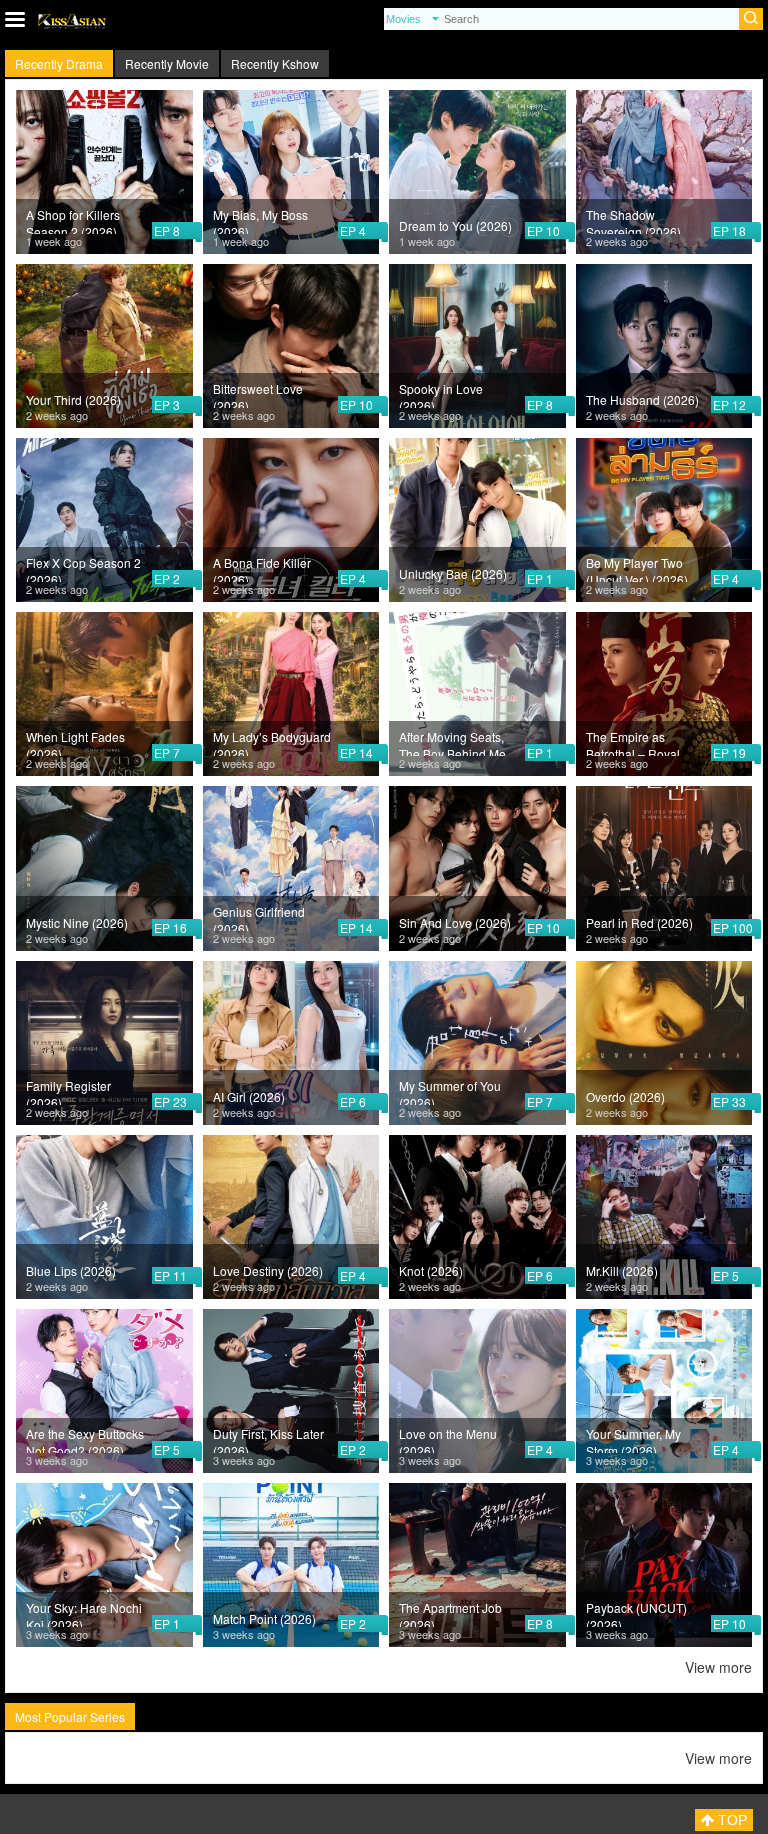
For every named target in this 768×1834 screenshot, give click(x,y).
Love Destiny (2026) (268, 1270)
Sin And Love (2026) (455, 922)
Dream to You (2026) (455, 225)
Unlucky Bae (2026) (453, 573)
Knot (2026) (431, 1270)
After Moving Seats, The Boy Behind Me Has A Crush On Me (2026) (453, 742)
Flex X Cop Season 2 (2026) (83, 568)
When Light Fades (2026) (75, 742)
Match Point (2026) (264, 1618)
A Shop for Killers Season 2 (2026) (73, 220)
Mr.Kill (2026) (622, 1270)
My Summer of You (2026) (450, 1091)
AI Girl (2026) (249, 1096)
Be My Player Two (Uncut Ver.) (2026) (637, 568)
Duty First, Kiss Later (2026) (268, 1439)
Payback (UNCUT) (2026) (636, 1613)
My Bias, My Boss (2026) (260, 220)
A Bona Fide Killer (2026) (262, 568)
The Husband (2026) (642, 399)
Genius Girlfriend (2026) (259, 917)
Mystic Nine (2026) (77, 922)
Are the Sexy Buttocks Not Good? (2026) (85, 1439)
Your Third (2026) (73, 399)
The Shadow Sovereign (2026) (633, 220)
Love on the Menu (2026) (448, 1439)
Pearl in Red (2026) (639, 922)
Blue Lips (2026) (71, 1270)
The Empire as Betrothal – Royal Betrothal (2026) (633, 742)
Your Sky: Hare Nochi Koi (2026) (84, 1613)
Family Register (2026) (68, 1091)
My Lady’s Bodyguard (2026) (272, 742)
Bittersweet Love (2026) (258, 394)
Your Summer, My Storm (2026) (633, 1439)
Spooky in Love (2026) (441, 394)
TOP (730, 1820)
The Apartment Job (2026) (450, 1613)
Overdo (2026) (625, 1096)
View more (718, 1667)
